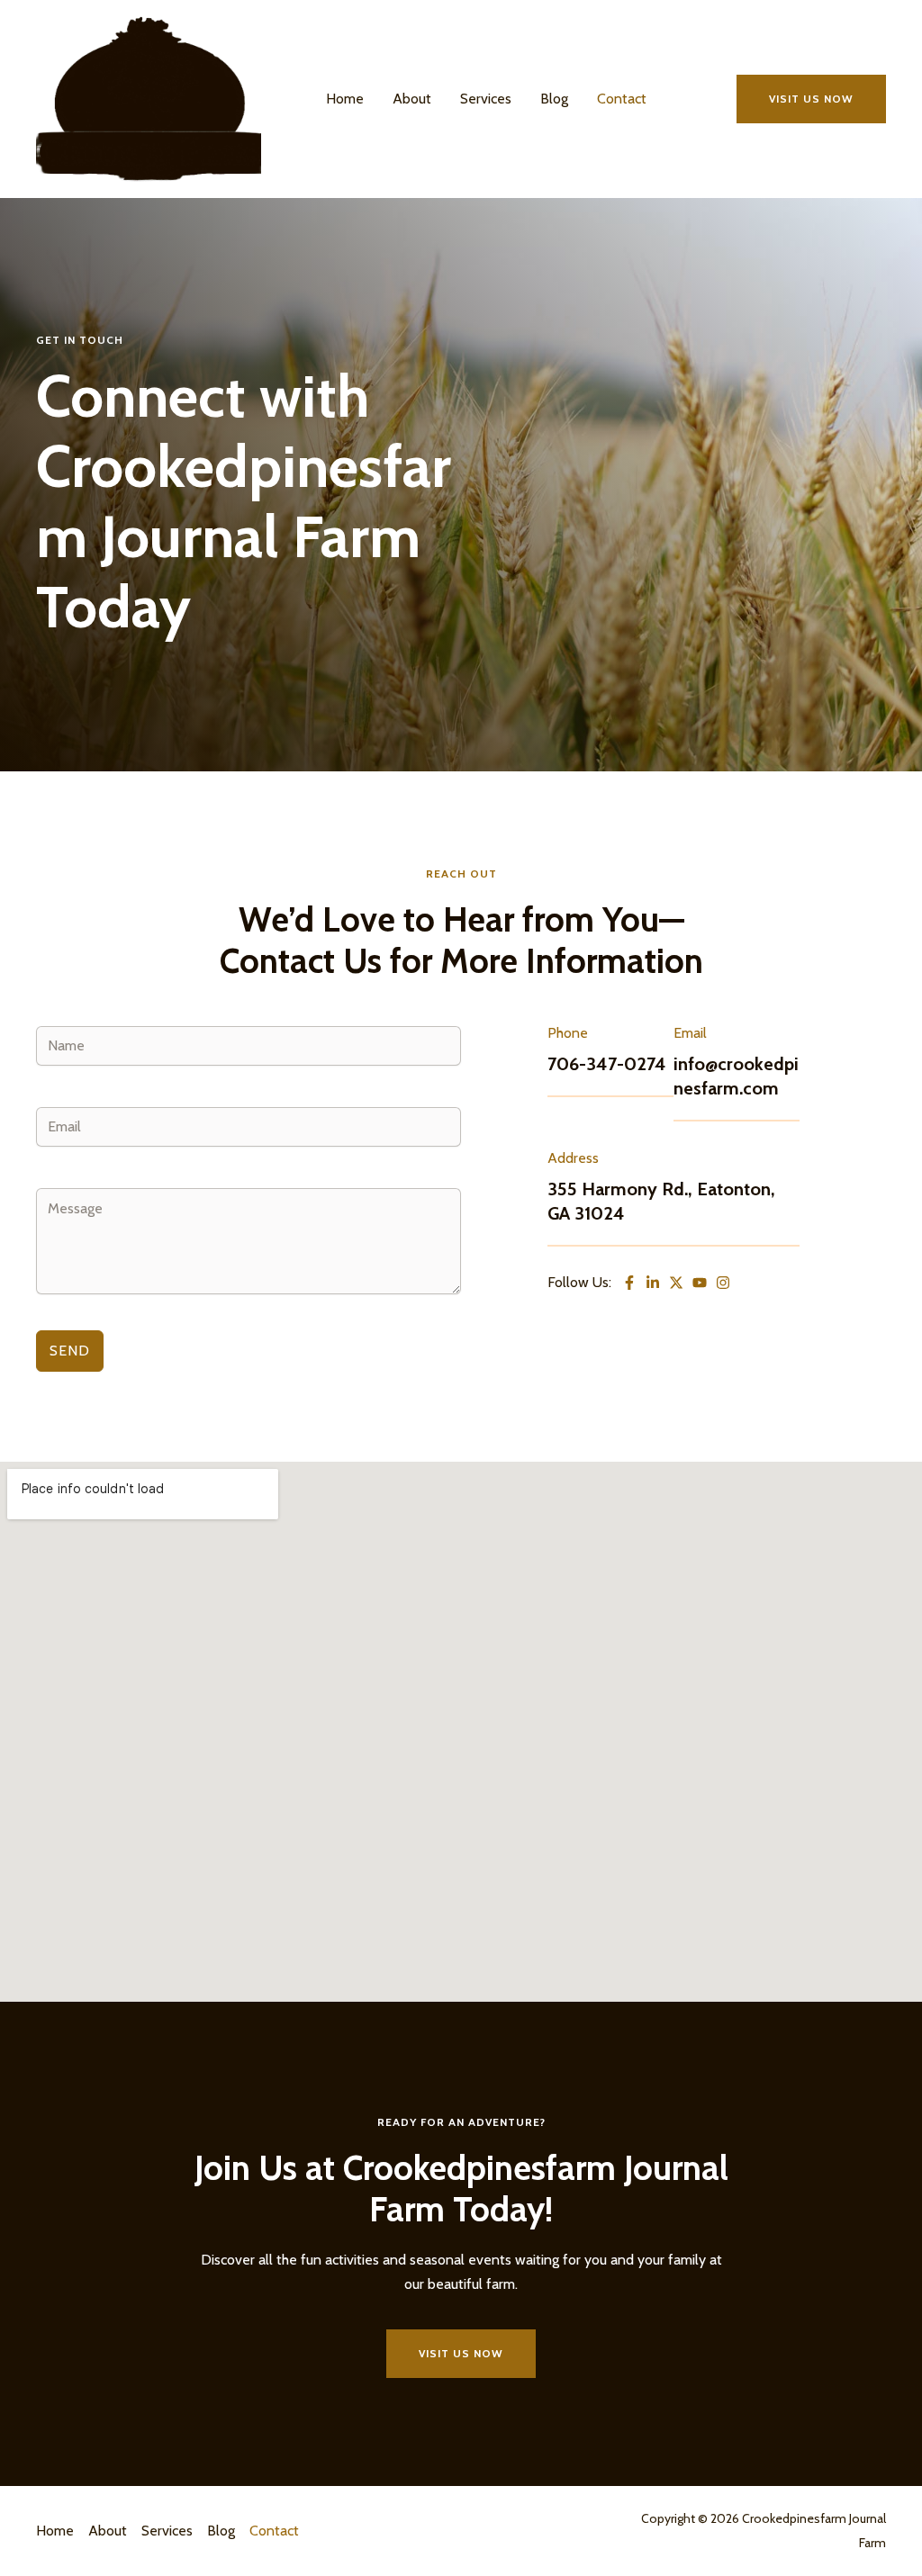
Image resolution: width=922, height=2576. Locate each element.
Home (345, 99)
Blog (554, 99)
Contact (622, 99)
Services (486, 99)
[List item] (653, 1283)
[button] (811, 99)
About (412, 99)
